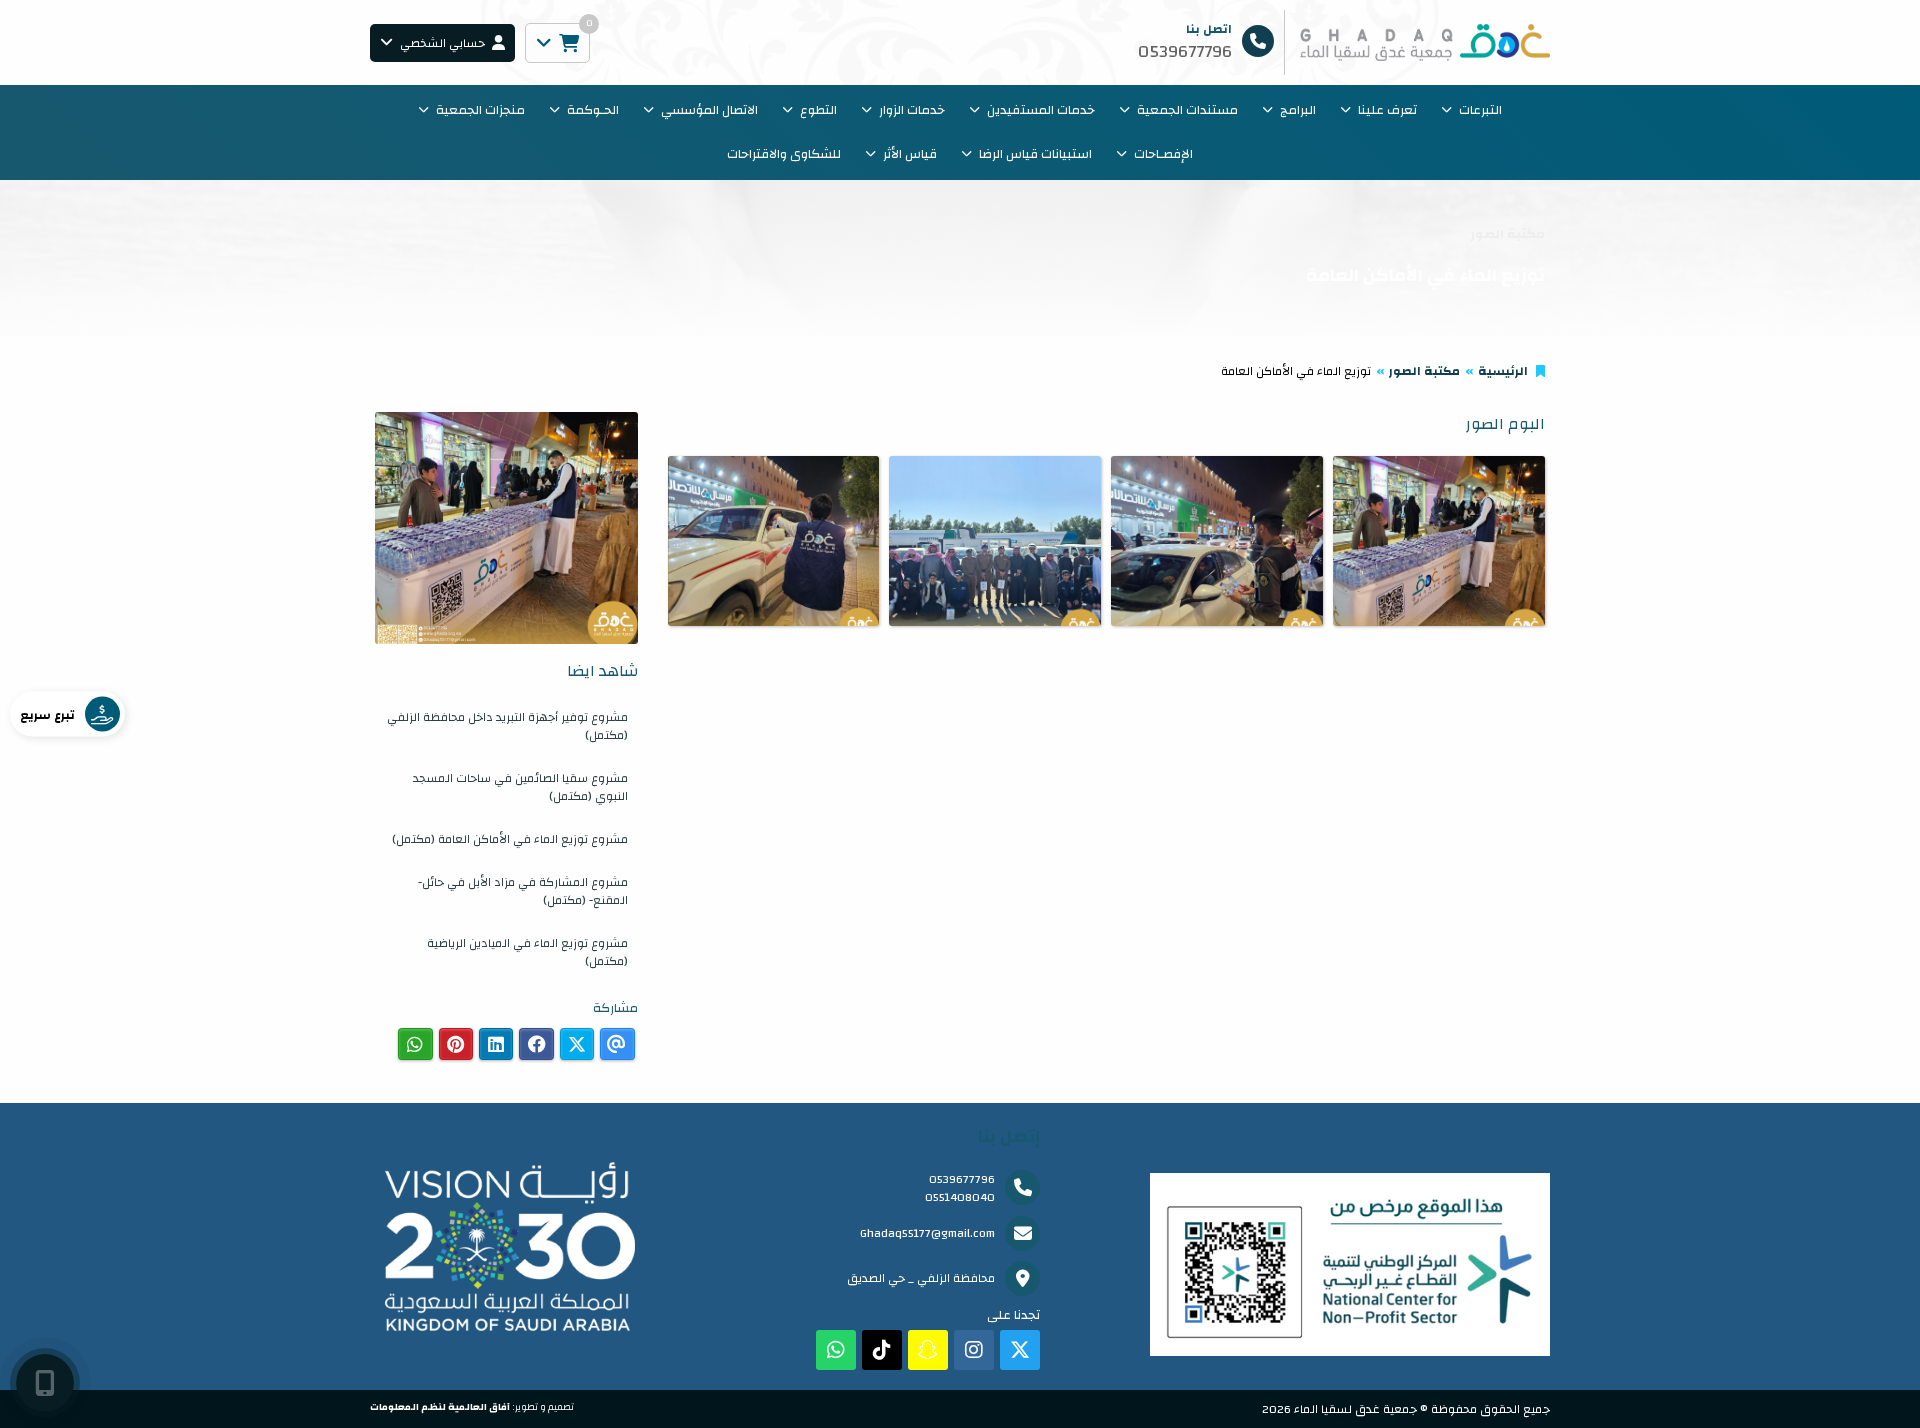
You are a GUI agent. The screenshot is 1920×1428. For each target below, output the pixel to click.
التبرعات (1480, 110)
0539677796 (962, 1179)
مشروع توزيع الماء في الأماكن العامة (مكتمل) (510, 839)
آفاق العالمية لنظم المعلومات (440, 1407)
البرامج (1298, 110)
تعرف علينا (1387, 110)
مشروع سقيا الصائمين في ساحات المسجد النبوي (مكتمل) (520, 787)
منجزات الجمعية (480, 110)
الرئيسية (1503, 371)
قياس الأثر (910, 154)
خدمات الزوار (912, 110)
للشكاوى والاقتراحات (784, 154)
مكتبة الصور (1424, 371)
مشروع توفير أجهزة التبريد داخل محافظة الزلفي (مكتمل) (507, 726)
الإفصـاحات (1163, 154)
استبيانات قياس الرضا (1035, 154)
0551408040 (960, 1197)
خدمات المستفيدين (1041, 110)
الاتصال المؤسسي (709, 110)
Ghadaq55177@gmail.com (927, 1233)
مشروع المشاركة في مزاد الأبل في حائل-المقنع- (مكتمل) (523, 891)
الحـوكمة (593, 110)
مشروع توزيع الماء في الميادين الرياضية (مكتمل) (527, 952)
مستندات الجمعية (1187, 110)
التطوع (818, 110)
